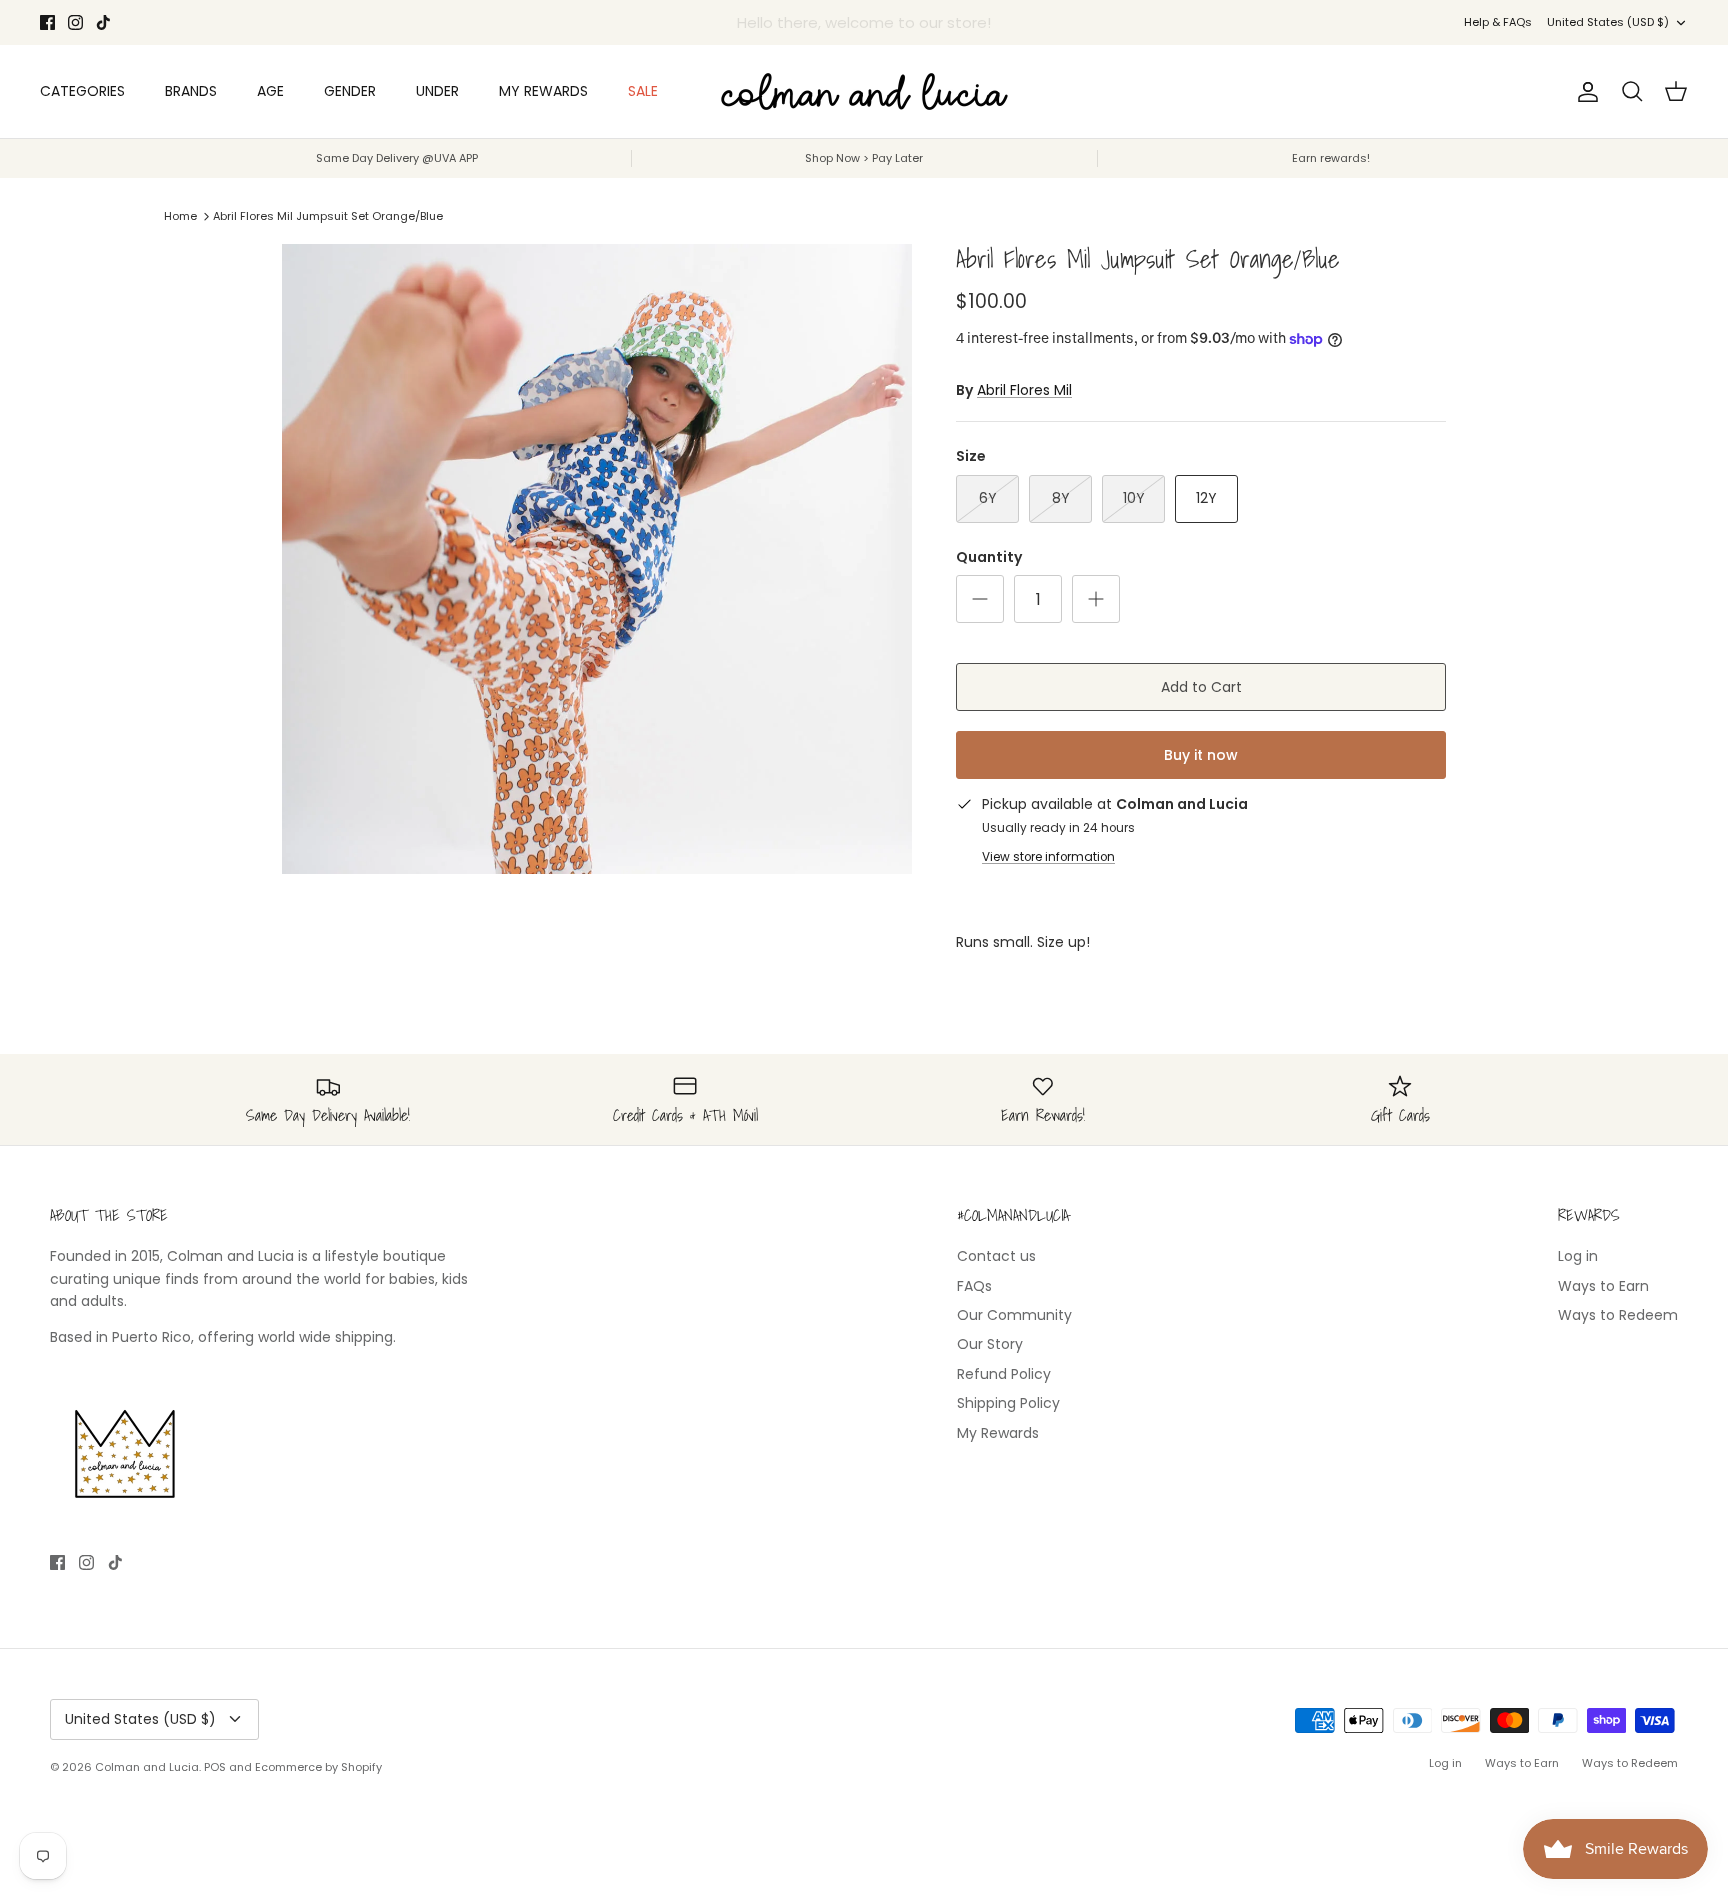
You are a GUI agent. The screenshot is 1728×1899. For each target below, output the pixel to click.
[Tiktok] (103, 22)
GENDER (350, 91)
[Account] (1584, 92)
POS (215, 1767)
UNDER (437, 91)
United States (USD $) (1608, 22)
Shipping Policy (1008, 1403)
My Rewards (998, 1433)
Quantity (989, 557)
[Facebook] (47, 22)
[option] (597, 559)
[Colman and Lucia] (864, 91)
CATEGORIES (82, 91)
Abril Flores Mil (1024, 390)
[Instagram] (75, 22)
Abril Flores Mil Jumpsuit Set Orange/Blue (328, 216)
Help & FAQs (1498, 22)
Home (180, 216)
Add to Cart (1201, 687)
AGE (270, 91)
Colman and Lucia (147, 1767)
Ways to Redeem (1618, 1315)
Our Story (990, 1344)
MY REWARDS (543, 91)
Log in (1578, 1256)
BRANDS (191, 91)
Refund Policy (1004, 1374)
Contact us (996, 1256)
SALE (643, 91)
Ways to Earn (1603, 1286)
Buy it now (1201, 755)
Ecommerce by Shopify (318, 1767)
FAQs (974, 1286)
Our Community (1014, 1315)
